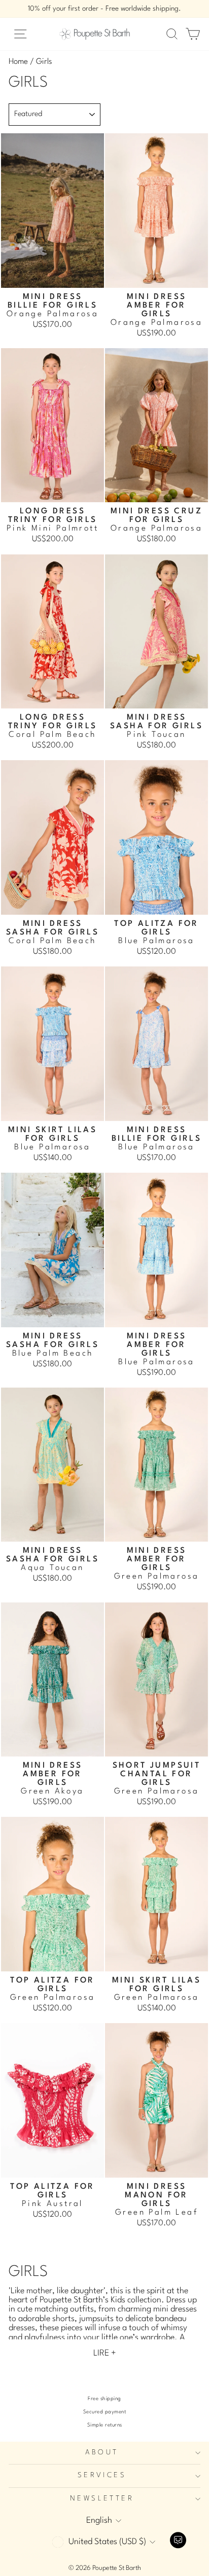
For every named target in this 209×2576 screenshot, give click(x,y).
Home (18, 62)
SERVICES (102, 2475)
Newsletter (102, 2499)
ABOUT (102, 2453)
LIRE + (105, 2353)
